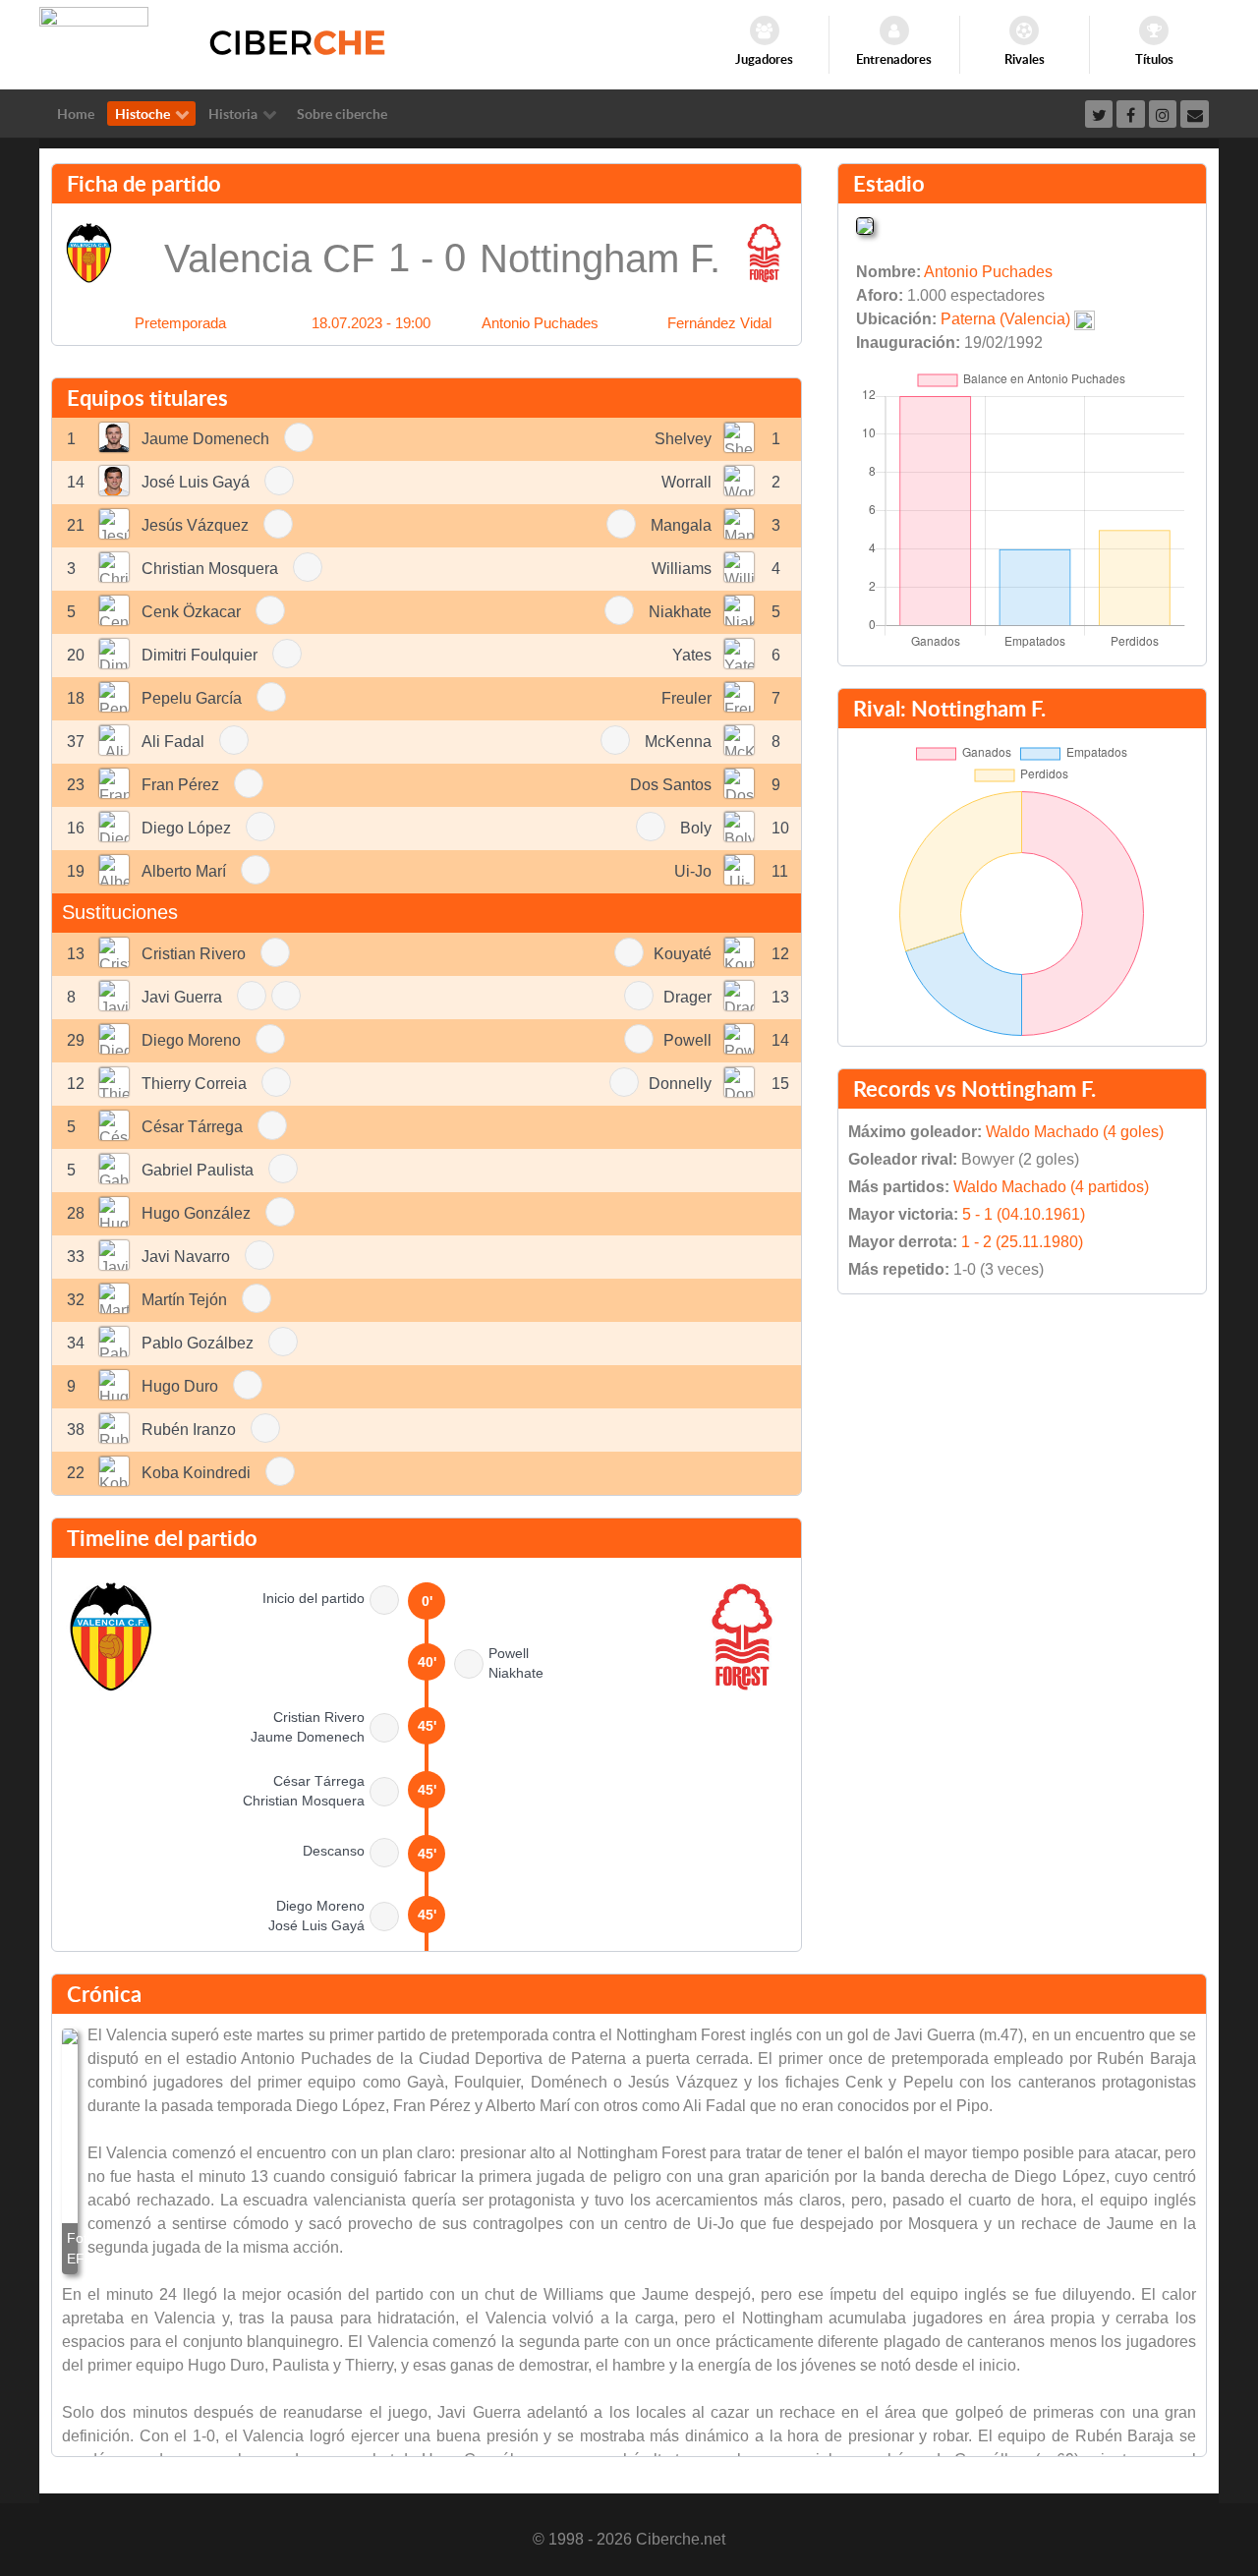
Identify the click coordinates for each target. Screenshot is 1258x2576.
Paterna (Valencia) (1005, 319)
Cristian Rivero (194, 954)
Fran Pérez (180, 785)
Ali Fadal (173, 742)
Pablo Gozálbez (198, 1343)
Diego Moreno (191, 1040)
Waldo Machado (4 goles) (1075, 1132)
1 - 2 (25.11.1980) (1022, 1242)
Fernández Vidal (719, 323)
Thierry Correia (194, 1084)
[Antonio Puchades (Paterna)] (865, 225)
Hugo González (196, 1213)
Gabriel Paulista (198, 1170)
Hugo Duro (180, 1386)
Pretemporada (180, 323)
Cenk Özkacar (191, 612)
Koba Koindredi (196, 1473)
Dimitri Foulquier (200, 655)
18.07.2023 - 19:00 (371, 323)
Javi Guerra (182, 997)
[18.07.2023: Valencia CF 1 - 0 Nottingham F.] (70, 2151)
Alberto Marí (184, 871)
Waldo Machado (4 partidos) (1051, 1187)
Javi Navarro (186, 1257)
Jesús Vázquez (195, 525)
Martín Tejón (184, 1300)
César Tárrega (192, 1127)
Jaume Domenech (205, 439)
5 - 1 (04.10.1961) (1024, 1214)
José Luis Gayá (196, 482)
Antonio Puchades (540, 323)
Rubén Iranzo (189, 1430)
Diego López (186, 828)
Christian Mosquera (210, 569)
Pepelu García (192, 698)
